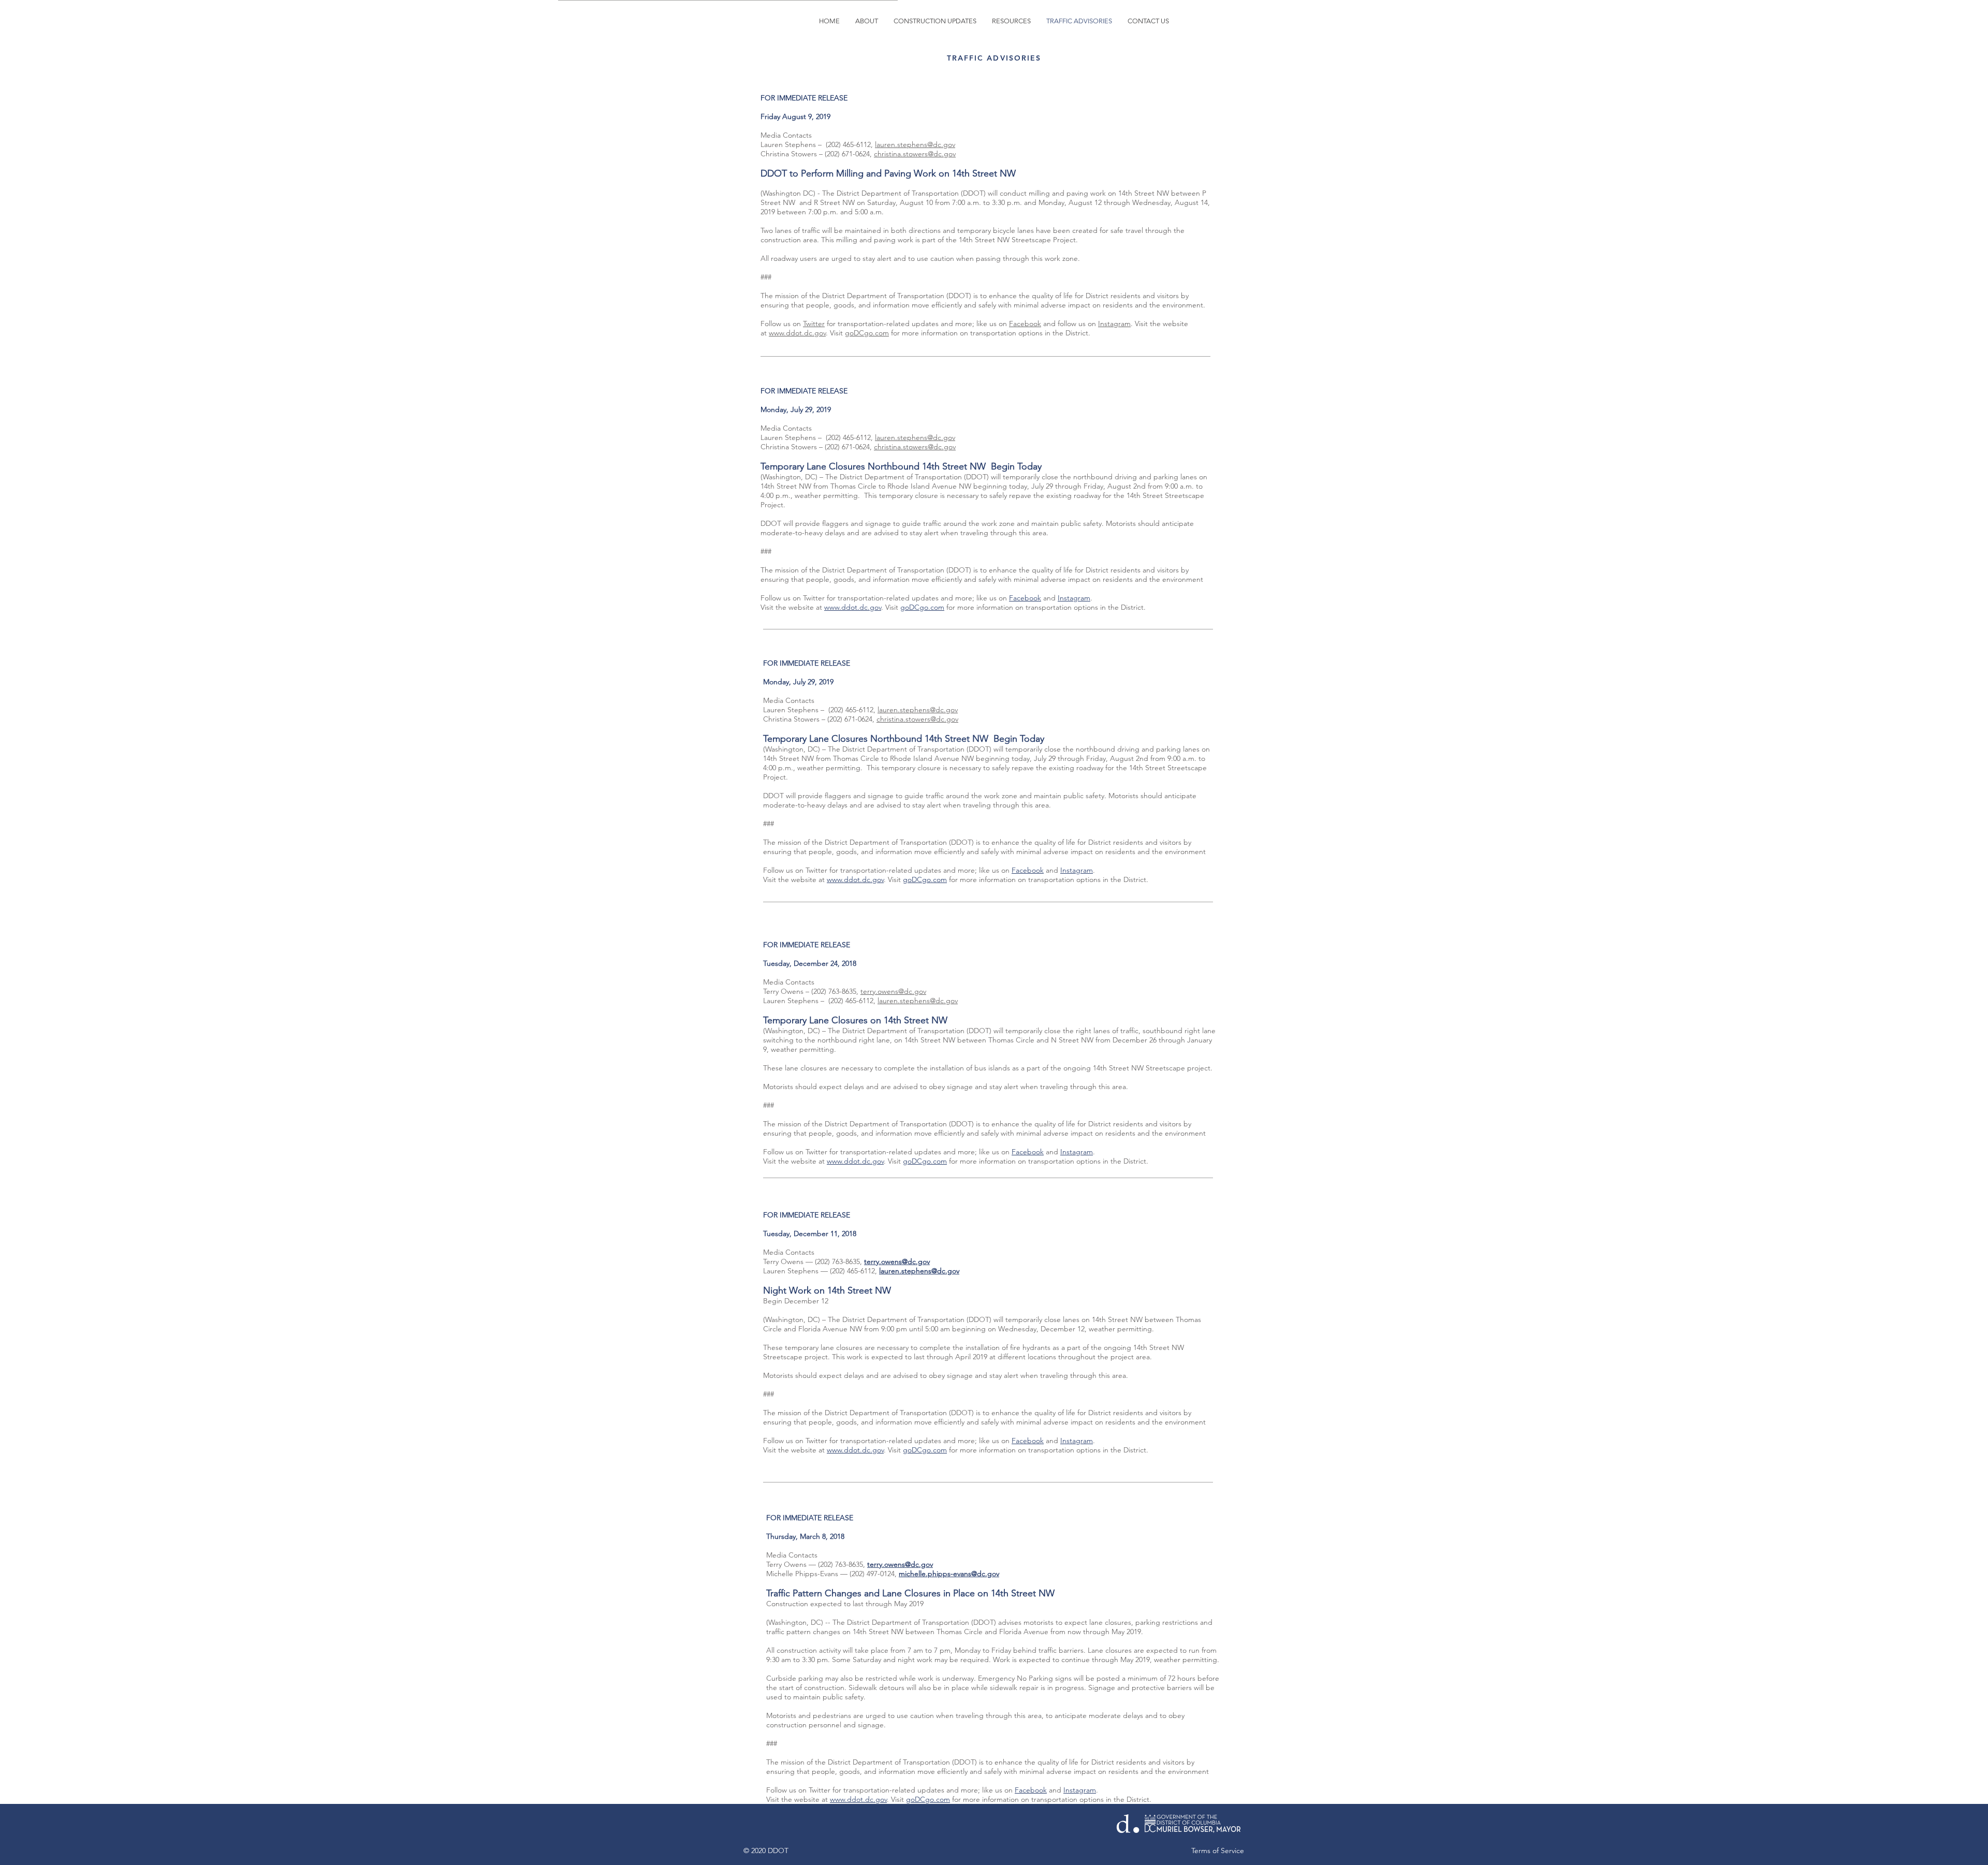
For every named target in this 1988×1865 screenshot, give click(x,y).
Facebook (1025, 324)
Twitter (814, 324)
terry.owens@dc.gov (893, 991)
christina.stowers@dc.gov (915, 447)
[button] (935, 21)
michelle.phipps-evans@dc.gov (949, 1574)
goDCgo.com (867, 333)
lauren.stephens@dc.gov (915, 144)
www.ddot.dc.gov (797, 333)
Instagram (1114, 324)
